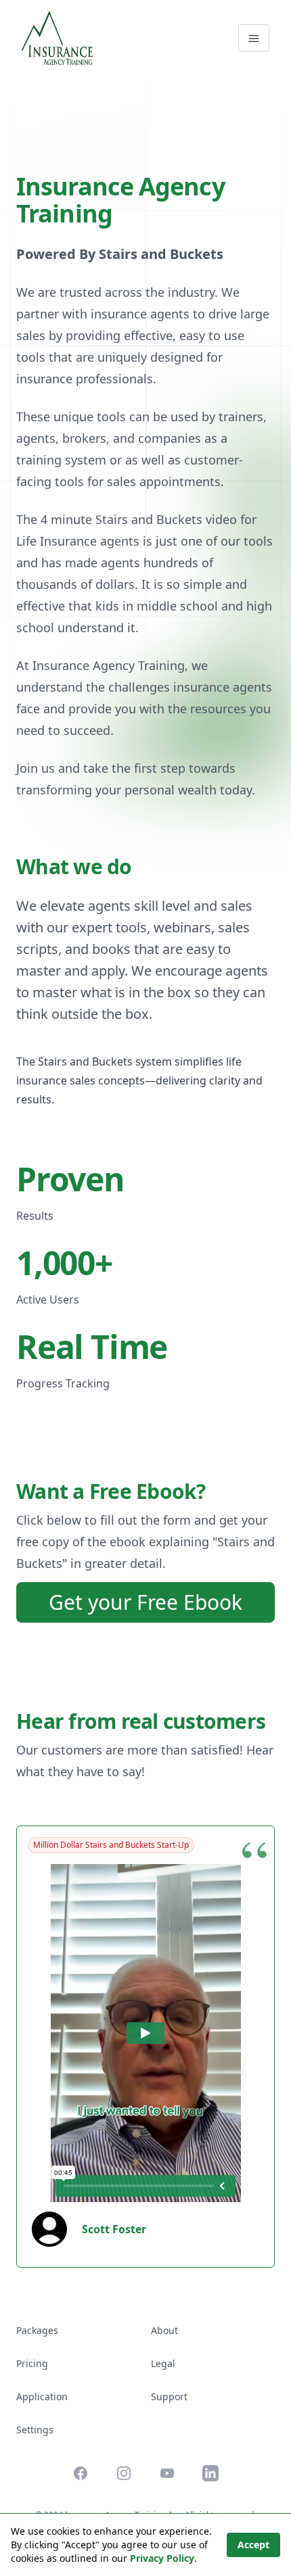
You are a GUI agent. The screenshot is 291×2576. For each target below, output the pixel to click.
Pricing (32, 2363)
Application (42, 2396)
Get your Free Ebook (145, 1602)
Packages (37, 2330)
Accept (253, 2545)
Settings (35, 2430)
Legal (163, 2363)
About (164, 2330)
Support (169, 2396)
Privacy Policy (162, 2558)
